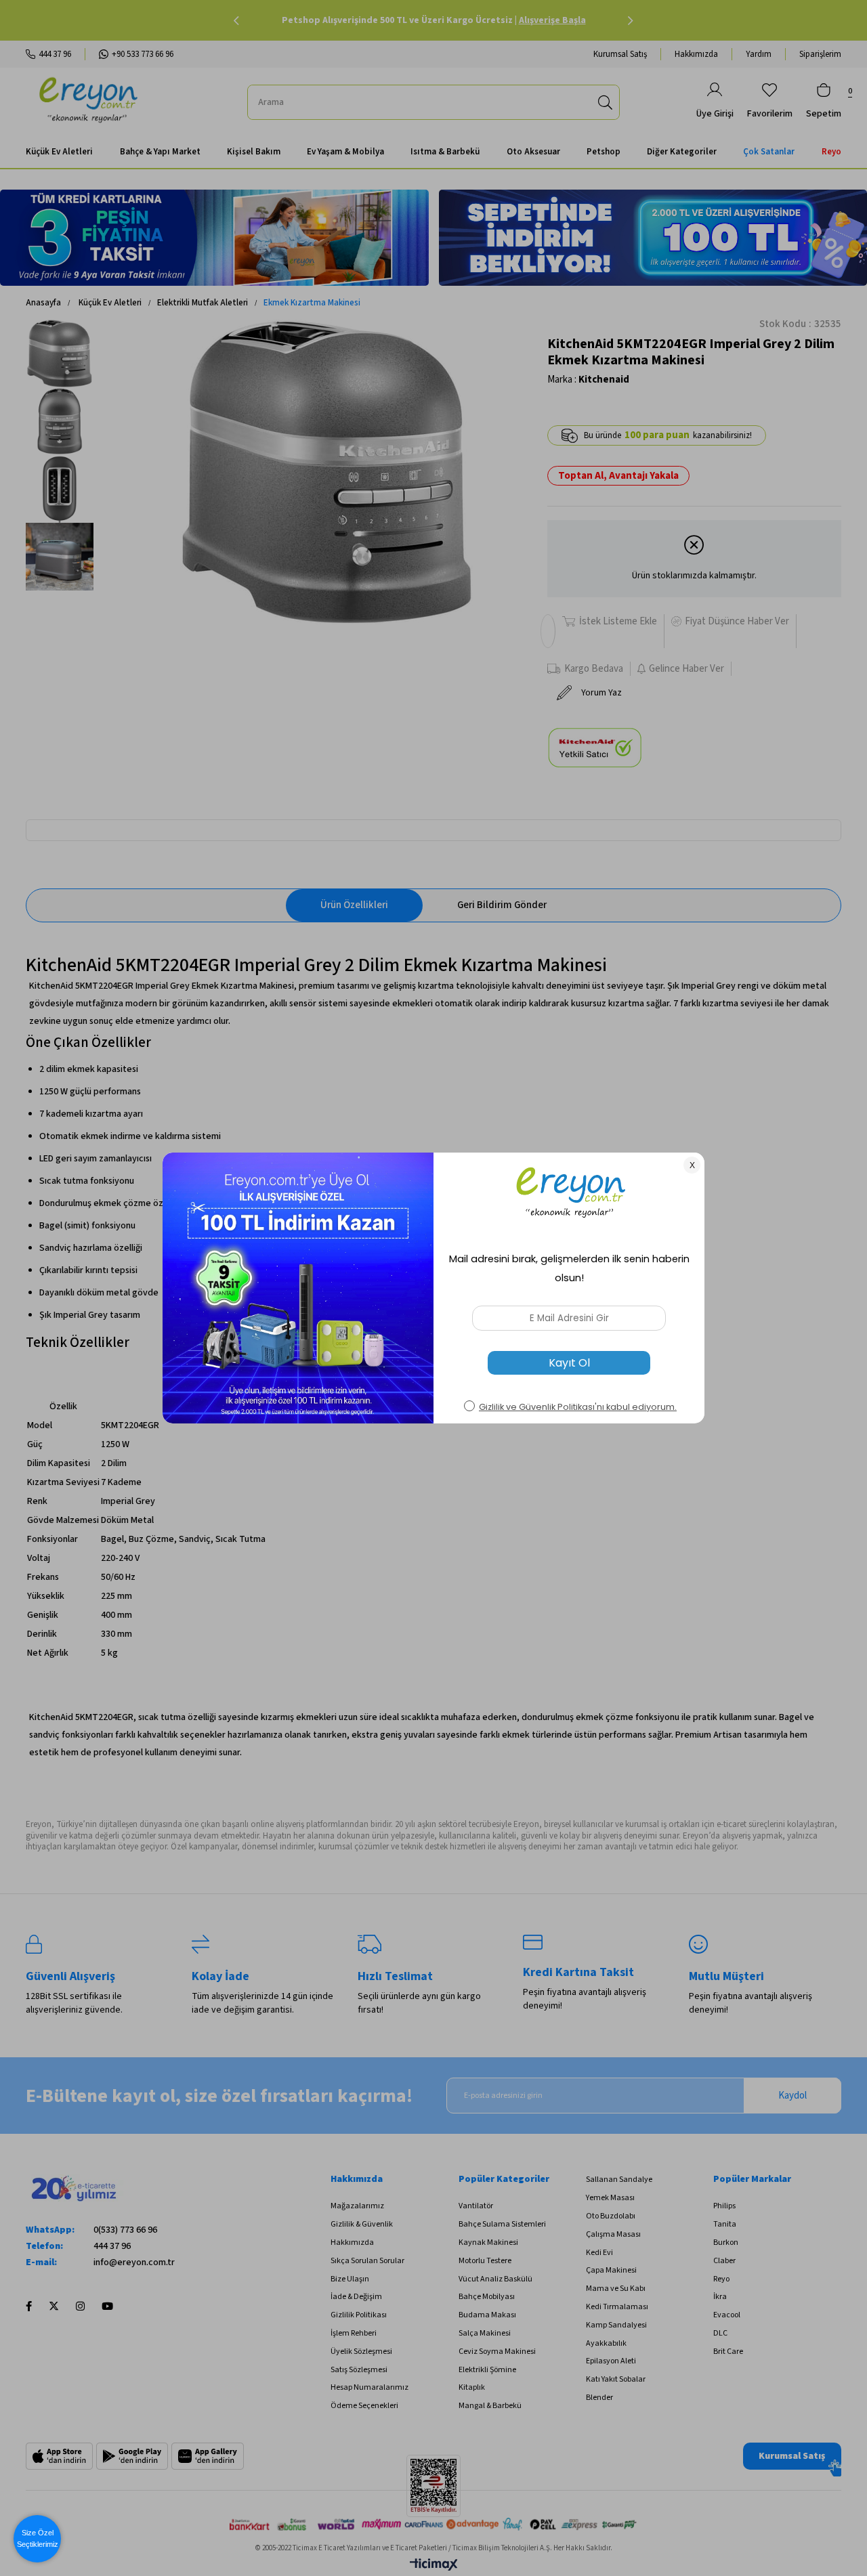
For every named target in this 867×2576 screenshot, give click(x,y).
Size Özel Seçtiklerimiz (38, 2538)
